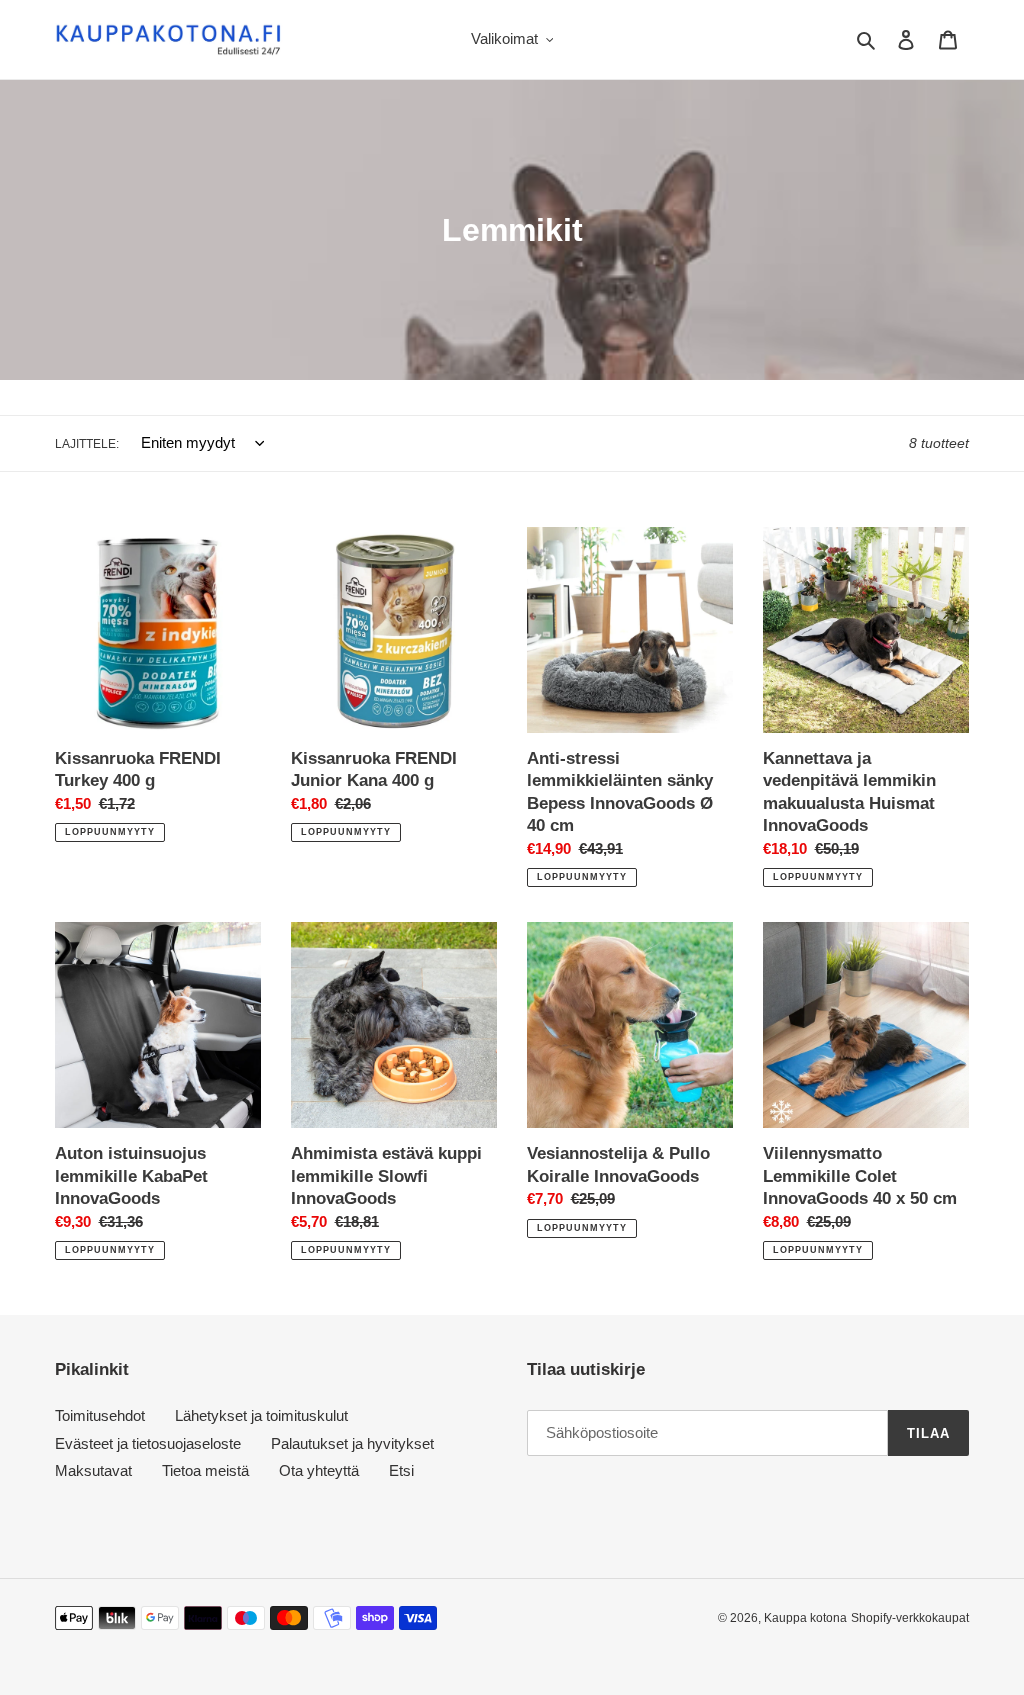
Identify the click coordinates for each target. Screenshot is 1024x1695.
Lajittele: (87, 444)
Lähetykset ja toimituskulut (261, 1415)
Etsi (401, 1470)
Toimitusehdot (100, 1415)
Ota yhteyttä (319, 1470)
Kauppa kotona (805, 1618)
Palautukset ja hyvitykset (352, 1443)
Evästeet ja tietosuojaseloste (148, 1443)
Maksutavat (93, 1470)
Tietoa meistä (205, 1470)
